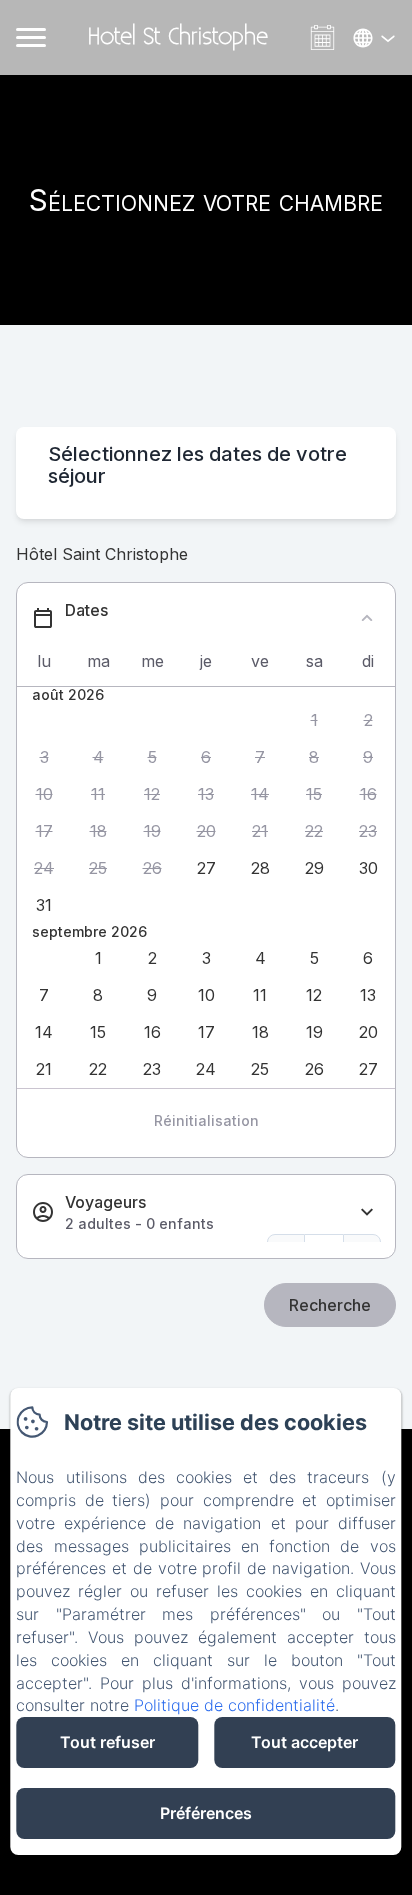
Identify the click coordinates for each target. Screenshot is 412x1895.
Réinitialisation (206, 1120)
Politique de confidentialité (234, 1705)
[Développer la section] (367, 1212)
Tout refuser (107, 1742)
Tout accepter (304, 1742)
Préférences (206, 1813)
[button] (314, 720)
